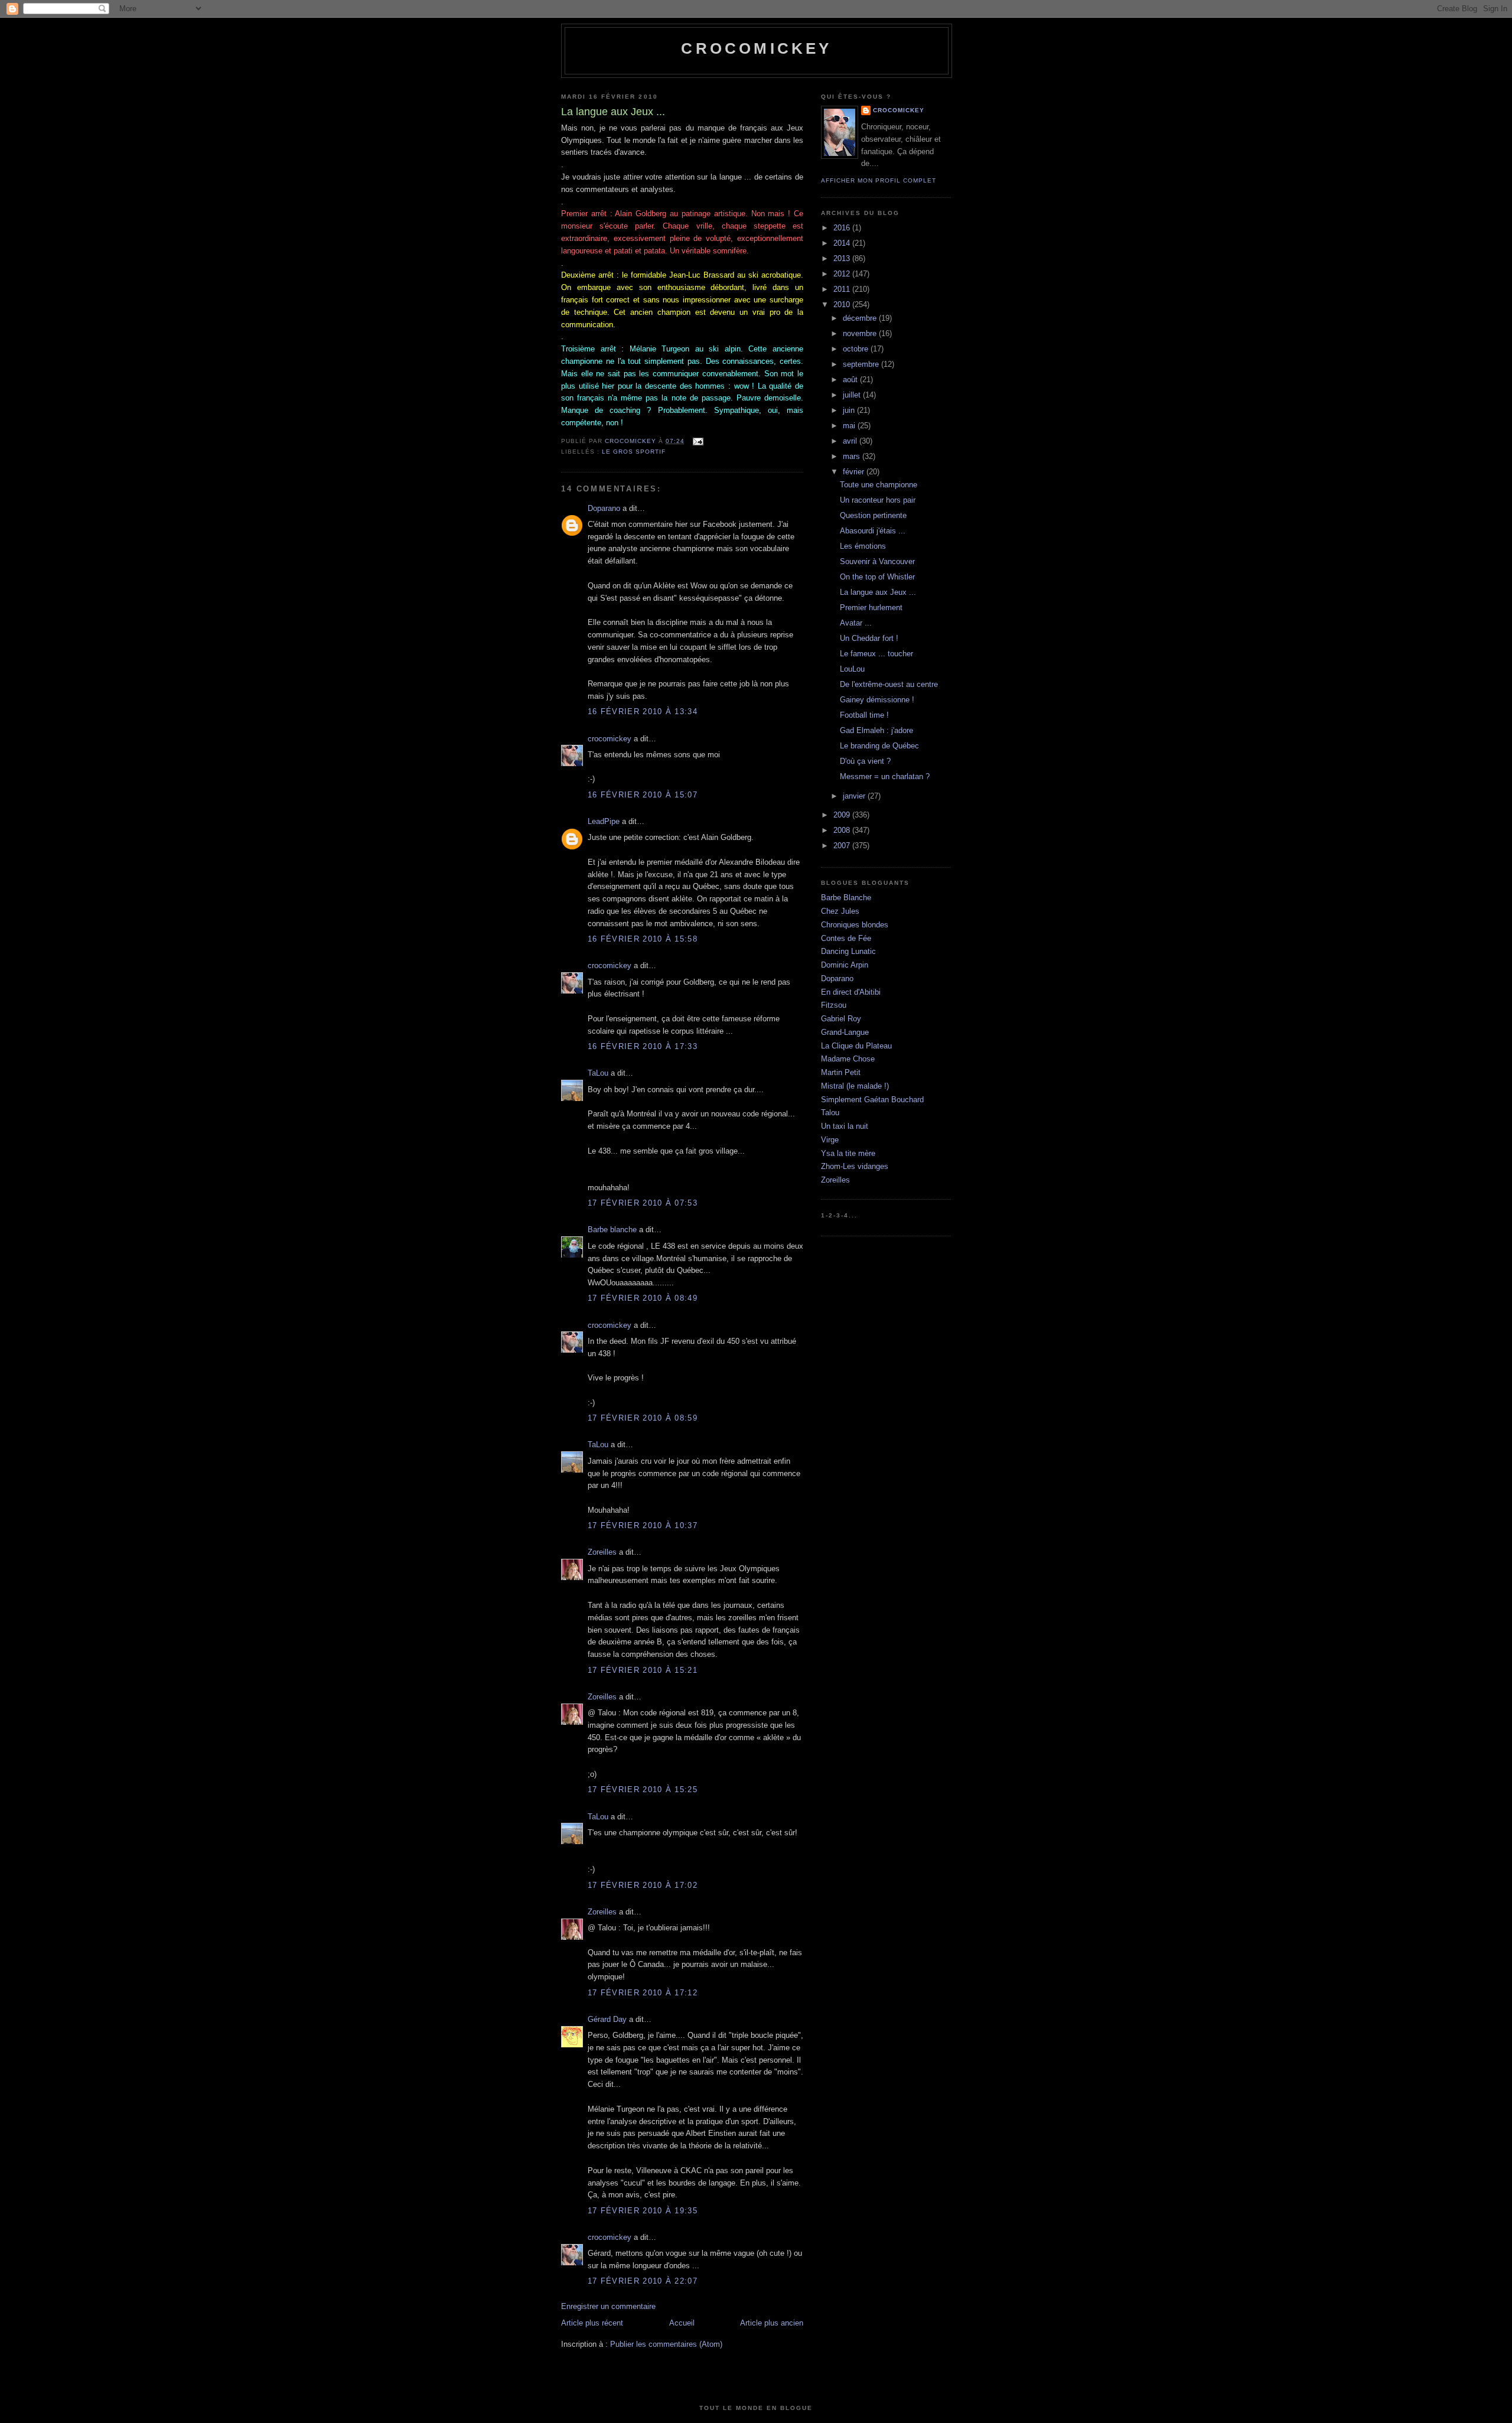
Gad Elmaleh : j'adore (876, 730)
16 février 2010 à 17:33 (643, 1046)
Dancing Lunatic (848, 951)
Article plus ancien (772, 2323)
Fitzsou (834, 1005)
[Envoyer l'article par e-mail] (697, 441)
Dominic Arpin (845, 965)
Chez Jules (840, 911)
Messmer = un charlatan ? (885, 776)
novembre (861, 333)
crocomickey (756, 48)
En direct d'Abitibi (851, 992)
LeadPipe (604, 821)
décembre (861, 318)
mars (853, 456)
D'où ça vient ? (865, 761)
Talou (830, 1113)
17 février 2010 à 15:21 (643, 1670)
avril (851, 441)
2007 (843, 846)
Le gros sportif (634, 452)
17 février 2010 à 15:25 (643, 1789)
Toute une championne (879, 485)
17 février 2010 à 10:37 (643, 1525)
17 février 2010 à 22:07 (643, 2281)
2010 (843, 304)
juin (850, 410)
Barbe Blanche (846, 898)
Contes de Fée (846, 938)
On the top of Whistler (877, 577)
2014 (843, 243)
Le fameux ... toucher (876, 654)
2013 (843, 258)
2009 (843, 815)
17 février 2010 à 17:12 (643, 1993)
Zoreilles (602, 1552)
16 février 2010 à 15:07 (643, 795)
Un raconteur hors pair (878, 500)
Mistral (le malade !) (855, 1086)
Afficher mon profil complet (879, 180)
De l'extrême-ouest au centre (889, 684)
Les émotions (863, 546)
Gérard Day (607, 2019)
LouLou (852, 669)
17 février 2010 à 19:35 (643, 2211)
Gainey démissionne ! (877, 700)
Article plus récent (592, 2323)
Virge (830, 1140)
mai (850, 426)
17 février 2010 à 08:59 (643, 1418)
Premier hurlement (871, 608)
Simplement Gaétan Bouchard (872, 1100)
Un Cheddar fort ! (869, 638)
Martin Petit (841, 1072)
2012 (843, 274)
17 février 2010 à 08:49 (643, 1298)
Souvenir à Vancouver (877, 561)
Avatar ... (856, 623)
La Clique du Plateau (856, 1046)
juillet (853, 395)
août (851, 380)
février (855, 472)
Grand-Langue (845, 1032)
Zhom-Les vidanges (855, 1166)
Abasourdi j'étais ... (873, 531)
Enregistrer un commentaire (608, 2306)
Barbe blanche (612, 1230)
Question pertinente (873, 515)
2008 (843, 830)
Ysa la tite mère (848, 1153)
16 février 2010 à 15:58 (643, 939)
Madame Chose (848, 1059)
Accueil (682, 2323)
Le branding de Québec (879, 746)
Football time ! (864, 715)
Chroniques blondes (855, 925)
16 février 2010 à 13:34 (643, 711)
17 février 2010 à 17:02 (643, 1885)
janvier (855, 796)
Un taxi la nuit (845, 1126)
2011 (843, 289)
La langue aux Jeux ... (878, 592)
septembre (862, 364)
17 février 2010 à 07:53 (643, 1203)
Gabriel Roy (841, 1019)
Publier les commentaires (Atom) (666, 2344)
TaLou (598, 1073)
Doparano (604, 508)
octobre (857, 349)
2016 (843, 228)
